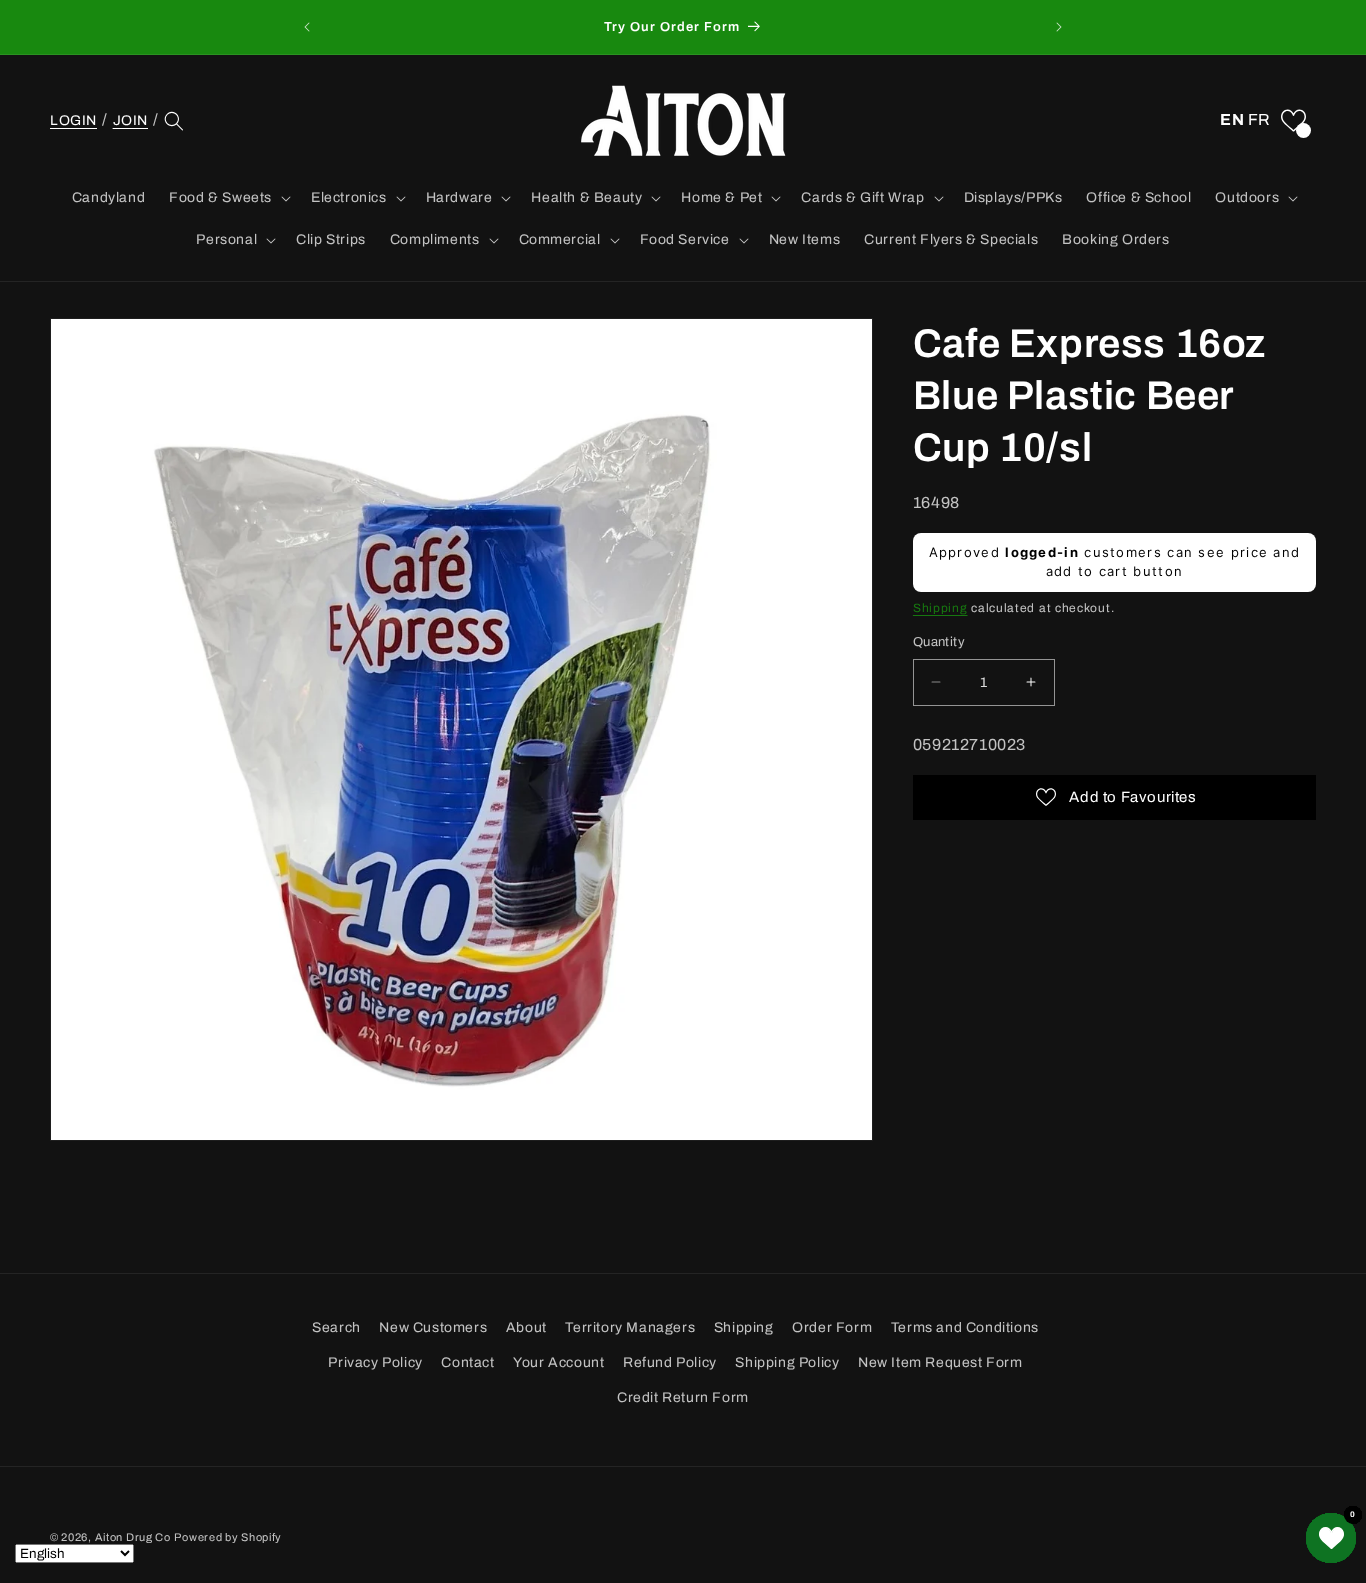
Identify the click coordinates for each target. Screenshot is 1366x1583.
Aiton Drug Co (133, 1537)
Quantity (939, 642)
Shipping (940, 608)
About (526, 1327)
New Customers (433, 1327)
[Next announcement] (1059, 27)
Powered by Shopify (228, 1537)
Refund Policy (670, 1362)
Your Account (558, 1362)
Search (336, 1327)
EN (1232, 119)
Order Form (832, 1327)
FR (1259, 119)
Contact (467, 1362)
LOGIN (73, 121)
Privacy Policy (375, 1362)
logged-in (1042, 552)
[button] (174, 121)
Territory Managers (630, 1327)
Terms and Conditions (965, 1327)
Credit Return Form (683, 1397)
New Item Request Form (940, 1362)
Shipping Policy (787, 1362)
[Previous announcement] (307, 27)
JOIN (130, 120)
